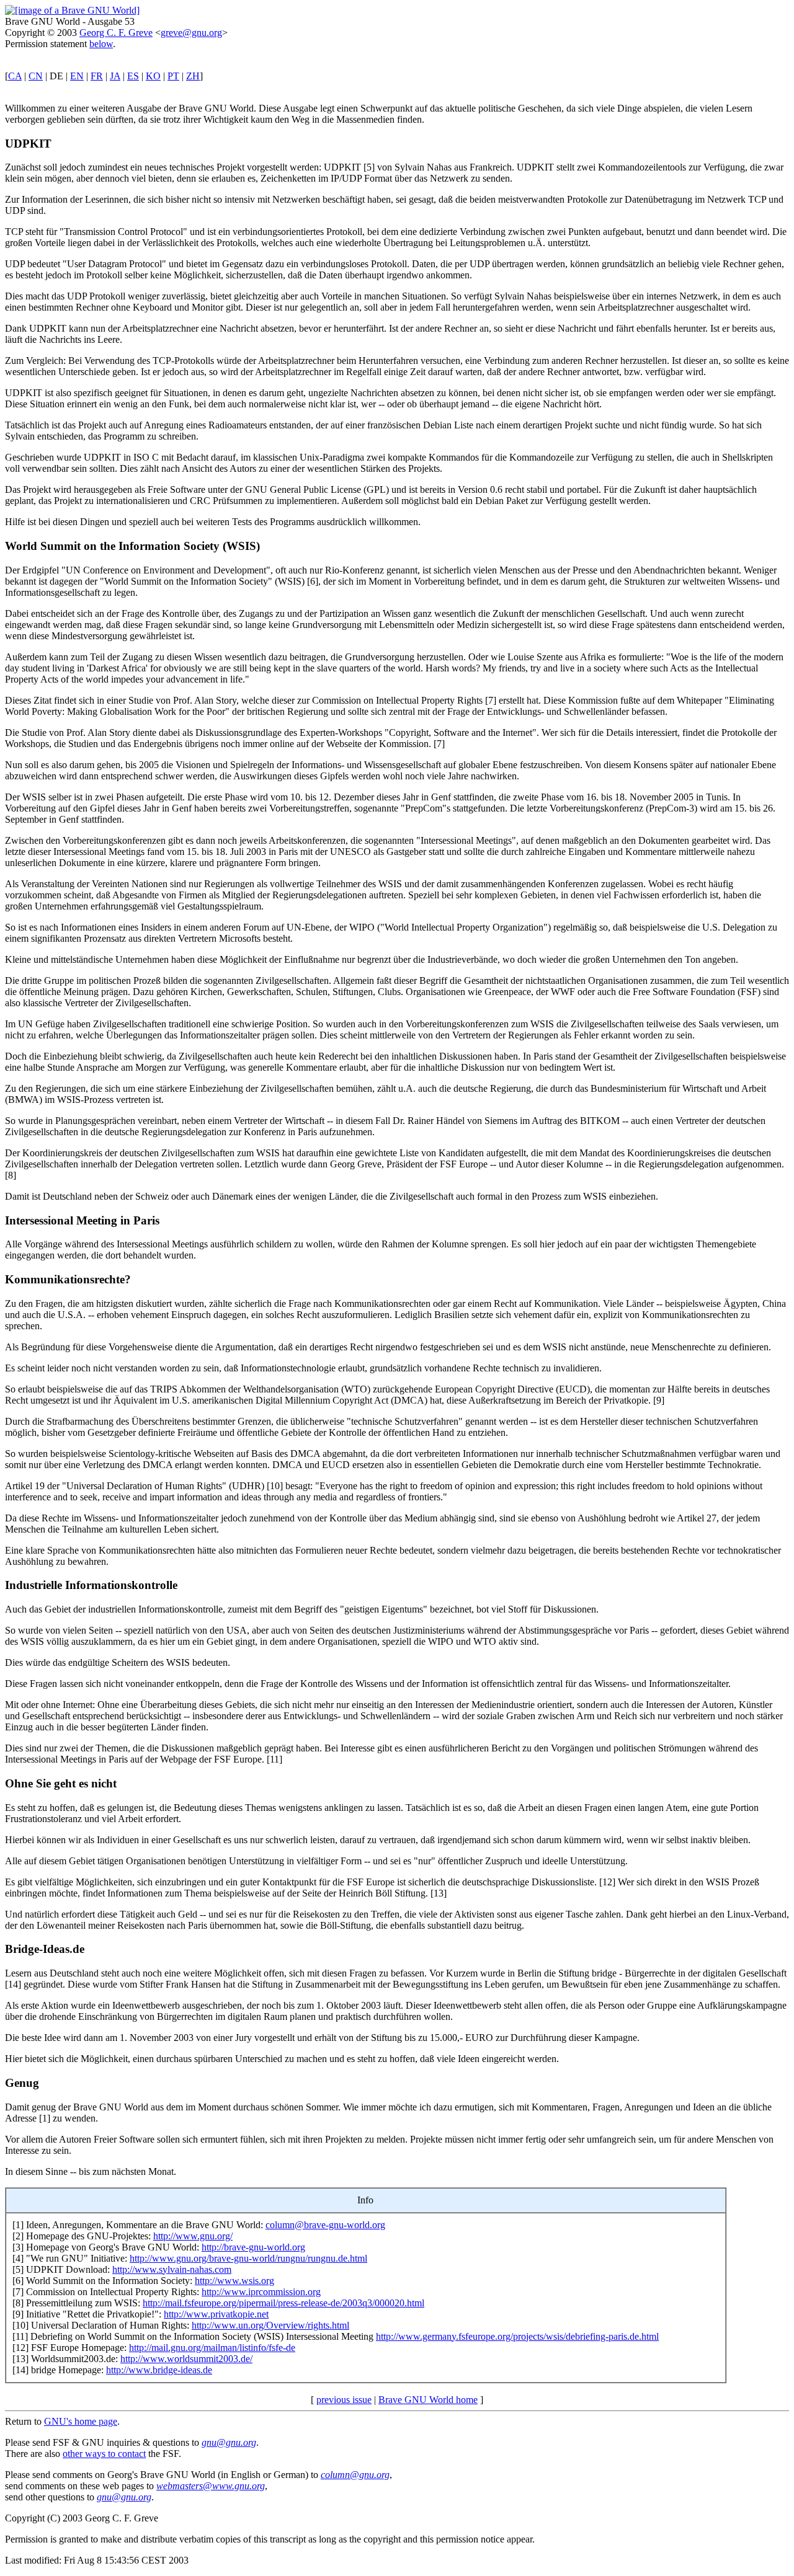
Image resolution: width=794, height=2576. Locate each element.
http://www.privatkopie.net (216, 2314)
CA (15, 76)
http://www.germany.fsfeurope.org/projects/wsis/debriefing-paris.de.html (517, 2336)
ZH (193, 76)
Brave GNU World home (428, 2400)
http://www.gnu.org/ (193, 2236)
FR (97, 76)
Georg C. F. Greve (116, 33)
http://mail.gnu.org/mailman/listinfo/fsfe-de (212, 2348)
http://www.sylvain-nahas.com (172, 2269)
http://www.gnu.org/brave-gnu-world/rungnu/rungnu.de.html (248, 2258)
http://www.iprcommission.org (261, 2292)
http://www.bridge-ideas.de (159, 2370)
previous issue (344, 2400)
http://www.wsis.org (234, 2281)
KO (153, 76)
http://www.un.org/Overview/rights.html (270, 2325)
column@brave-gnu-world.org (325, 2225)
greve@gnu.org (191, 33)
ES (133, 76)
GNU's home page (81, 2421)
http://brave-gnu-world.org (253, 2247)
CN (36, 76)
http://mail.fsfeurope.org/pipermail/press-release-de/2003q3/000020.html (283, 2303)
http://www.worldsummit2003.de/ (186, 2359)
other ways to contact (104, 2454)
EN (77, 76)
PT (173, 76)
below (101, 44)
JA (115, 76)
